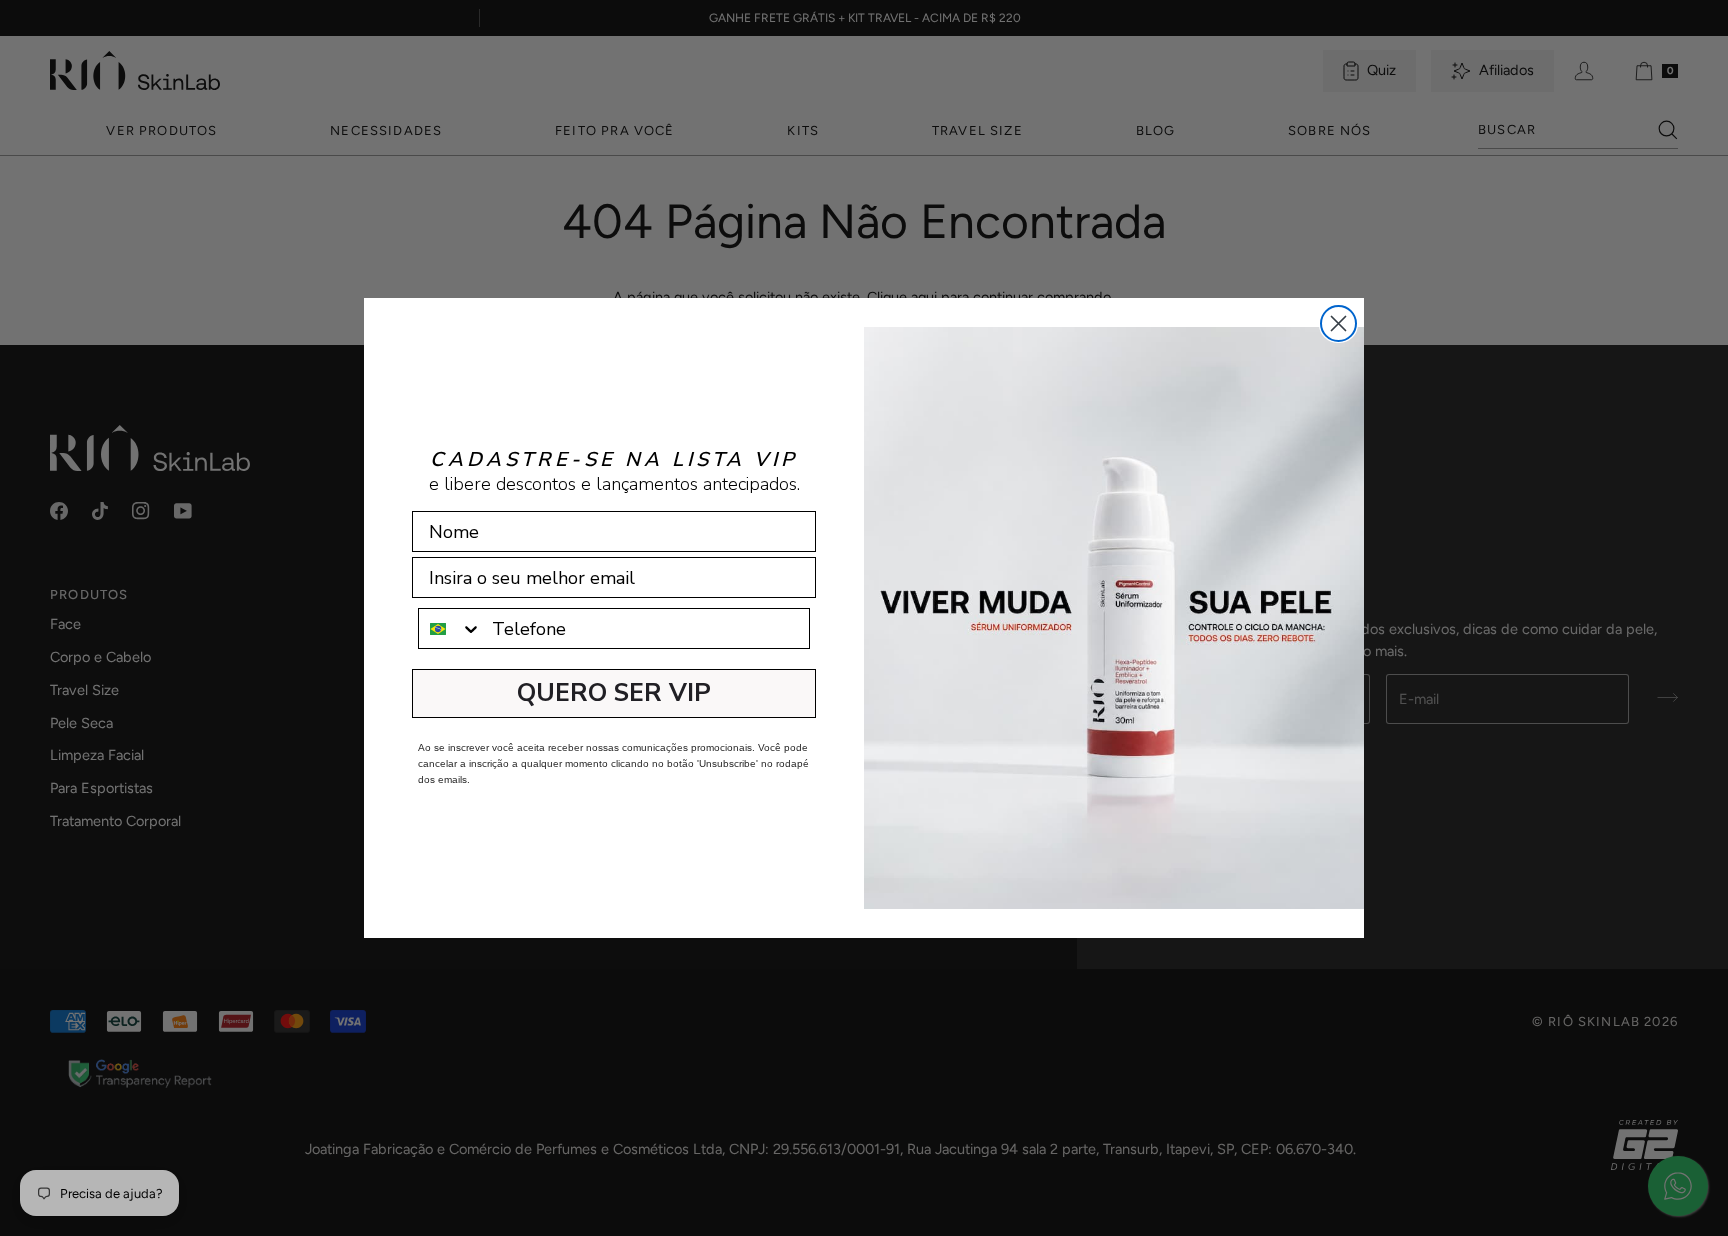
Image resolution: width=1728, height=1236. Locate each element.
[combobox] (450, 628)
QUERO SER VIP (614, 693)
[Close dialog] (1338, 323)
